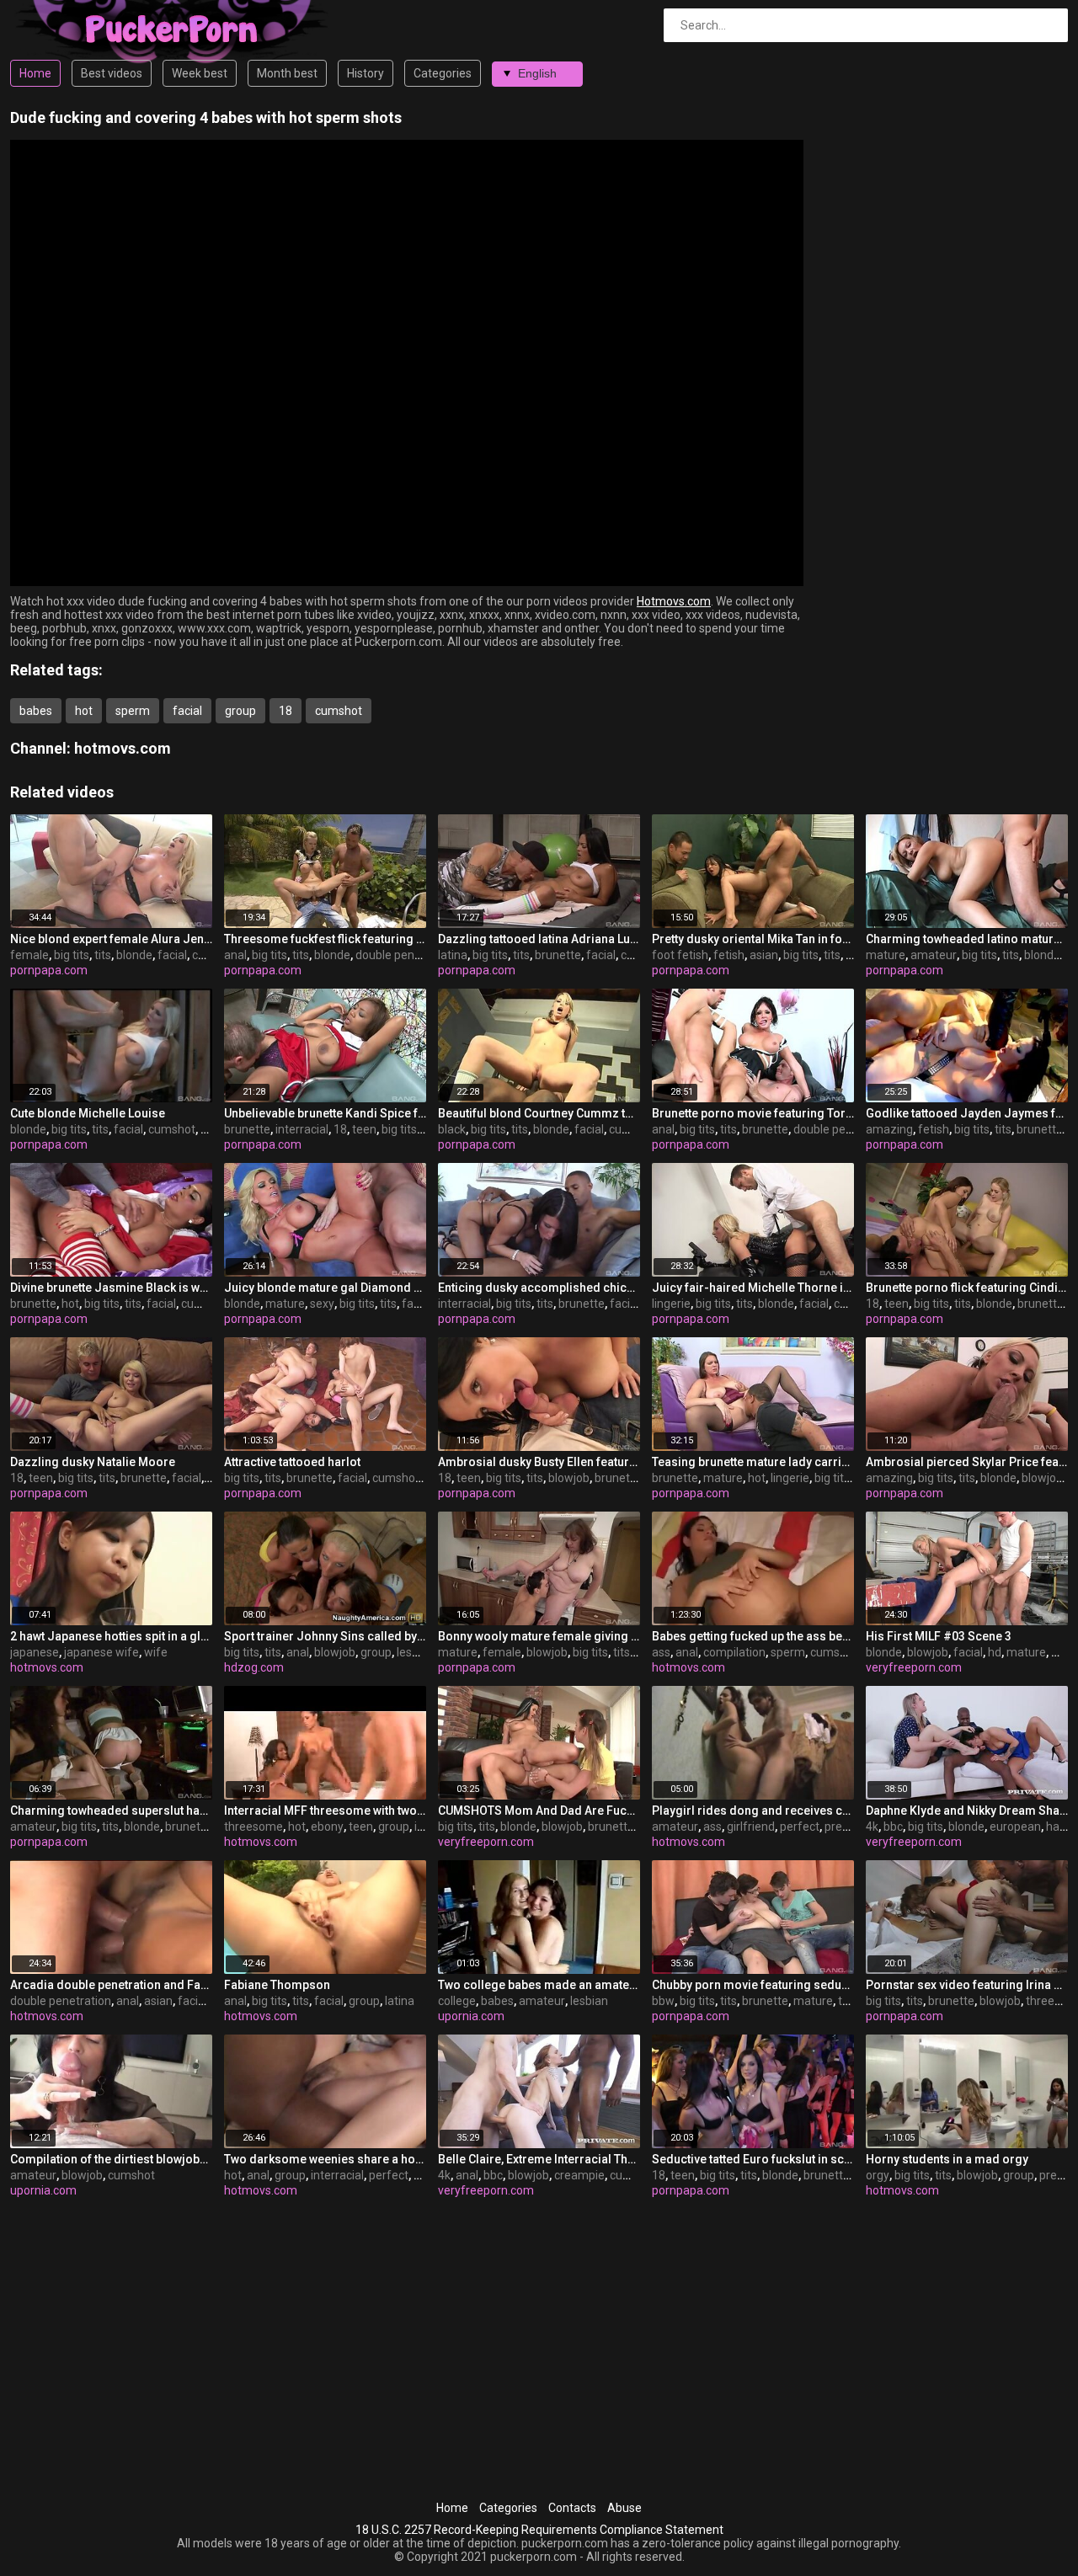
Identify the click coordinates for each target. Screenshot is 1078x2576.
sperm (133, 711)
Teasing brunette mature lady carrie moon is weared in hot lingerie (753, 1462)
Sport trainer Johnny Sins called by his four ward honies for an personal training (325, 1636)
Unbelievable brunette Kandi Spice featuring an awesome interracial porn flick (325, 1113)
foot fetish (680, 955)
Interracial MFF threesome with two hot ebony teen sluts (325, 1811)
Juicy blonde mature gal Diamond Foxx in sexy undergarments (325, 1288)
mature (886, 955)
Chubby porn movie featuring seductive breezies (753, 1985)
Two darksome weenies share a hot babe (325, 2159)
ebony (327, 1827)
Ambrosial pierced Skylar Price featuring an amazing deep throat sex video (967, 1462)
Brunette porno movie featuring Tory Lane (753, 1113)
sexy (322, 1304)
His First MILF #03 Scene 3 (939, 1636)
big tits (72, 955)
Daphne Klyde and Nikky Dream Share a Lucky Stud (967, 1811)
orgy (878, 2175)
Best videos (112, 73)
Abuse (624, 2508)
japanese (35, 1652)
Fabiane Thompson (277, 1985)
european (1015, 1827)
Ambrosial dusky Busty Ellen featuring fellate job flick (539, 1462)
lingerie (671, 1304)
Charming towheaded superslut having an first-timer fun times (111, 1811)
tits (103, 955)
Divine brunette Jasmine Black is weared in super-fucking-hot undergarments (111, 1288)
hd (995, 1652)
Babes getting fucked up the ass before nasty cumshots (753, 1636)
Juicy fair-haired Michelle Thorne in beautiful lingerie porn (753, 1288)
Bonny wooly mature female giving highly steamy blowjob (539, 1636)
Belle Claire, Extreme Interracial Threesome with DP (539, 2159)
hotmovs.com (123, 748)
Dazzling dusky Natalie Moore (93, 1462)
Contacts (572, 2508)
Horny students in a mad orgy (947, 2159)
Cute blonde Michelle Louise (88, 1113)
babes (36, 711)
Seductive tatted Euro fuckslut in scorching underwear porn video (753, 2159)
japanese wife (101, 1652)
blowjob (569, 1478)
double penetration (406, 955)
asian (764, 955)
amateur (934, 955)
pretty (841, 1827)
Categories (443, 73)
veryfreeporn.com (914, 1667)
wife (156, 1652)
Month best (287, 73)
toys (212, 1129)
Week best (200, 73)
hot (84, 711)
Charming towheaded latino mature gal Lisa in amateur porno (967, 939)
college (457, 2001)
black (452, 1129)
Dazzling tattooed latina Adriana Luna (539, 939)
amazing (889, 1129)
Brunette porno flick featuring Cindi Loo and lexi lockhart (967, 1288)
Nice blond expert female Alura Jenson (111, 939)
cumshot (339, 711)
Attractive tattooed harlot (292, 1462)
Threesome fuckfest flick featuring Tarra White (325, 939)
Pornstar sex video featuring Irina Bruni (967, 1985)
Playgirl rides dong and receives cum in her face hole (753, 1811)
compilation (734, 1652)
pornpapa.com (49, 970)
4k (872, 1827)
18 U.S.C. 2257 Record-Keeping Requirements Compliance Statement (539, 2530)
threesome (253, 1827)
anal (235, 955)
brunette (558, 955)
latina (453, 955)
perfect (800, 1827)
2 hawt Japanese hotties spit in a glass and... (111, 1636)
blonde (134, 955)
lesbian (416, 1652)
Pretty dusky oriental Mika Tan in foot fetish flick (753, 939)
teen (364, 1129)
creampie (579, 2175)
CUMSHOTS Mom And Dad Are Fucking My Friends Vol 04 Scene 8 (539, 1811)
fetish (729, 955)
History (366, 73)
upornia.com (471, 2016)
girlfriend (751, 1827)
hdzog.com (254, 1667)
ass (661, 1652)
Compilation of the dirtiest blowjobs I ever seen (111, 2159)
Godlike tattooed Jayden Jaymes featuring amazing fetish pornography (967, 1113)
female (29, 955)
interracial (302, 1129)
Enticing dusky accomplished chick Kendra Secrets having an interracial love (539, 1288)
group (240, 711)
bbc (893, 1827)
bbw (663, 2001)
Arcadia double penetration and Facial (111, 1985)
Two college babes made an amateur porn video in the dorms (539, 1985)
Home (35, 73)
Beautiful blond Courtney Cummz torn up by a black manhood (539, 1113)
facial (187, 711)
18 (286, 711)
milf (1062, 1652)
